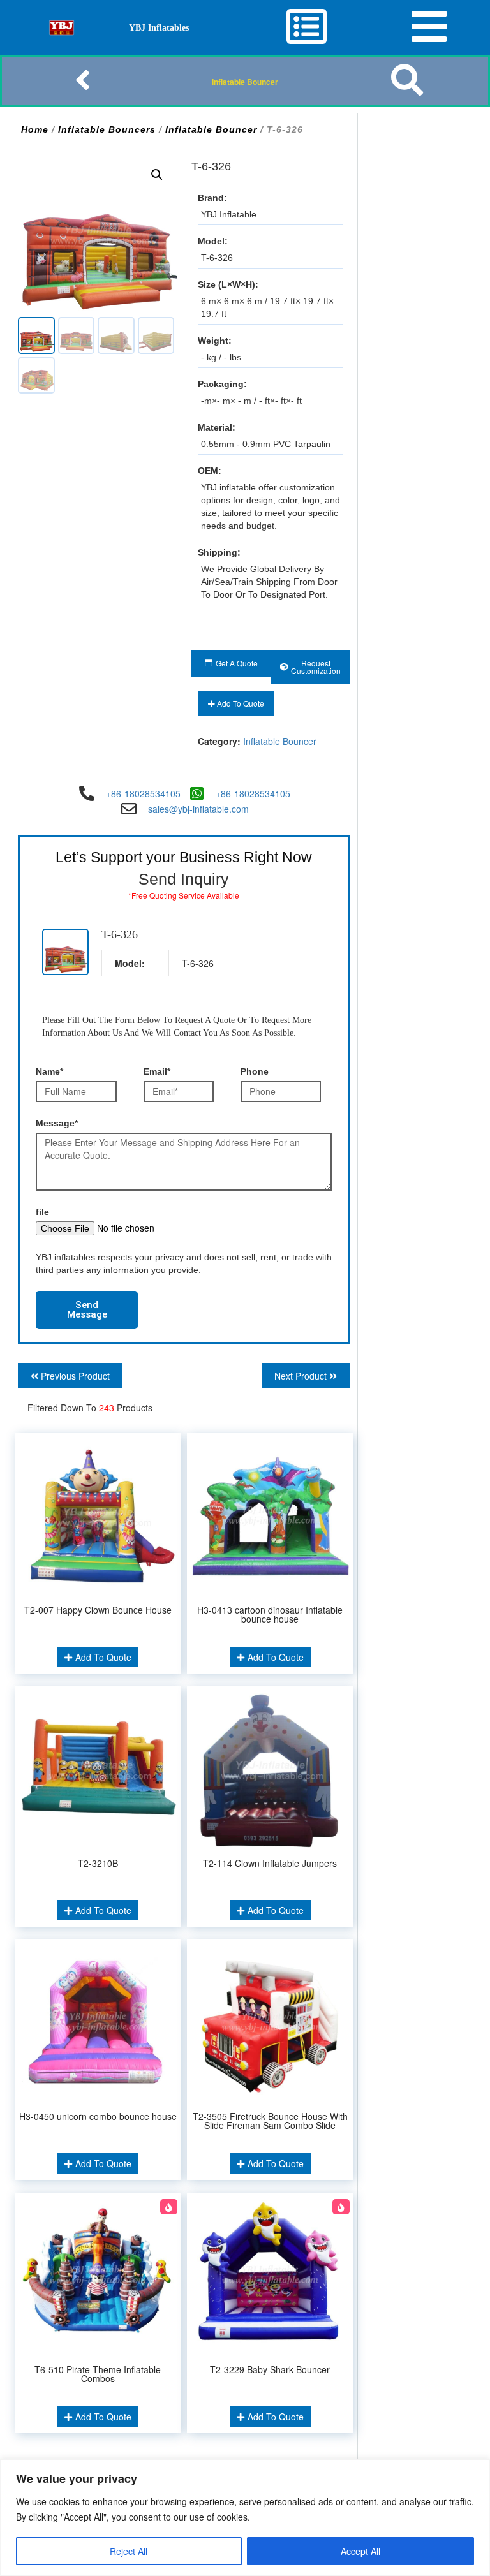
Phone (255, 1071)
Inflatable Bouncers (107, 129)
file (42, 1212)
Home (35, 129)
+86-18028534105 (143, 793)
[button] (157, 175)
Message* (57, 1123)
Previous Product (74, 1376)
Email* (157, 1071)
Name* (49, 1071)
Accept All (360, 2551)
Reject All (129, 2551)
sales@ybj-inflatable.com (198, 809)
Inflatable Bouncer (245, 82)
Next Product (302, 1376)
